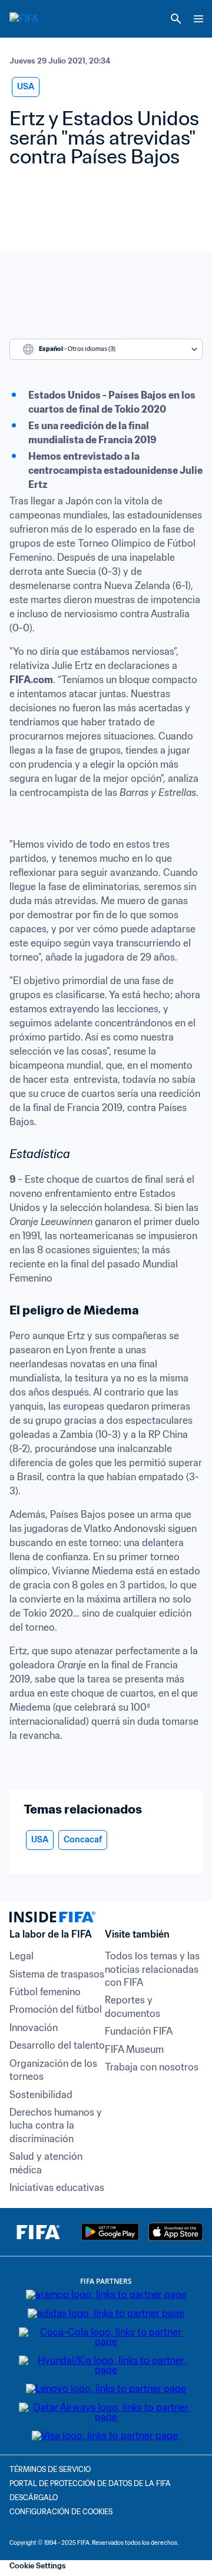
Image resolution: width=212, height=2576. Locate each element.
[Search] (176, 19)
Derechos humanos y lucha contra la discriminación (57, 2125)
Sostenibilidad (41, 2095)
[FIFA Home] (31, 19)
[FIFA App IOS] (175, 2232)
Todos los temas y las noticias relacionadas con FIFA (153, 1969)
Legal (21, 1956)
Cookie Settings (38, 2566)
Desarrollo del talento (57, 2045)
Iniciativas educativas (57, 2187)
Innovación (34, 2028)
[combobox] (106, 349)
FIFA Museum (134, 2049)
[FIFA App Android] (110, 2232)
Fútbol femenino (45, 1992)
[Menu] (198, 19)
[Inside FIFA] (38, 2232)
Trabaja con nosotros (152, 2067)
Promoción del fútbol (56, 2009)
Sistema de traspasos (57, 1974)
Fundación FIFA (139, 2031)
